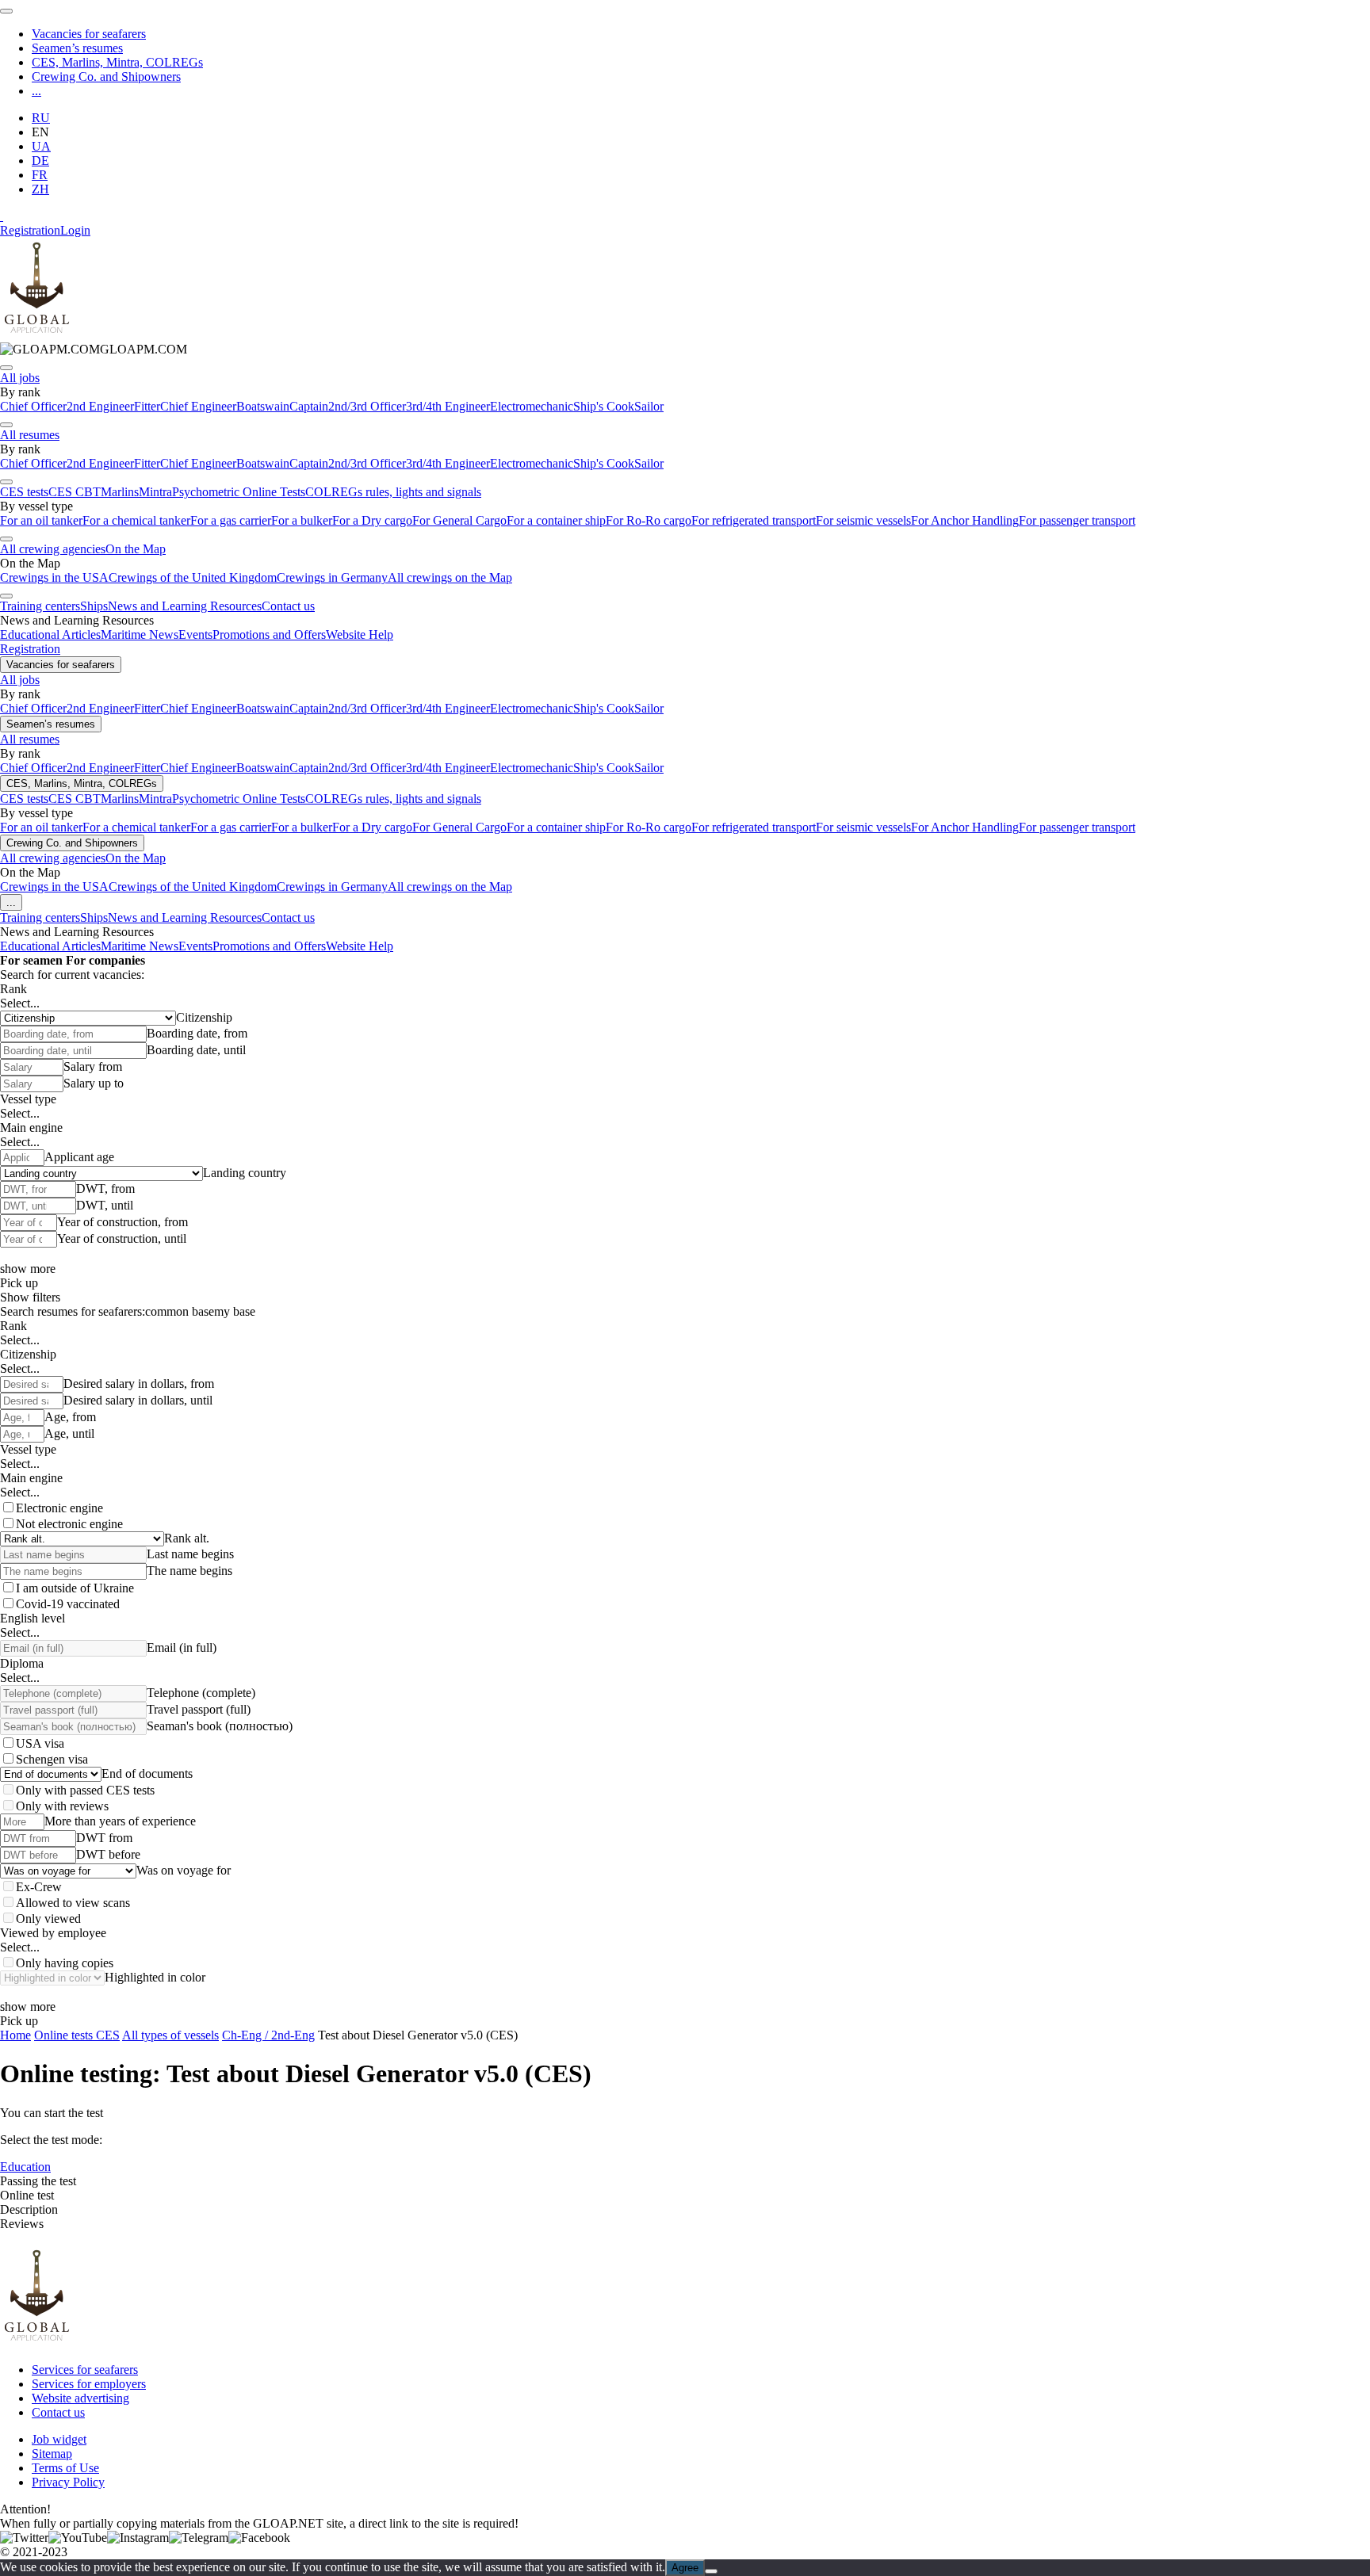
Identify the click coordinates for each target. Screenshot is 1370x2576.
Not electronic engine (69, 1524)
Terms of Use (65, 2468)
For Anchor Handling (965, 520)
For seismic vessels (863, 520)
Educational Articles (50, 634)
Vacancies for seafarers (89, 34)
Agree (685, 2568)
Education (25, 2167)
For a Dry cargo (372, 520)
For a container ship (556, 520)
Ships (94, 606)
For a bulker (302, 520)
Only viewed (48, 1919)
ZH (40, 189)
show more (28, 1269)
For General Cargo (459, 520)
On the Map (136, 549)
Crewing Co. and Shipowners (106, 76)
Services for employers (89, 2384)
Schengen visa (52, 1759)
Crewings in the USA (54, 577)
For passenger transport (1077, 520)
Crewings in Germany (332, 577)
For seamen (31, 960)
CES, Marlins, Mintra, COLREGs (117, 62)
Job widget (59, 2439)
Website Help (360, 634)
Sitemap (52, 2454)
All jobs (20, 378)
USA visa (40, 1743)
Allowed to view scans (73, 1903)
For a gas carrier (231, 520)
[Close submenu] (6, 368)
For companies (105, 960)
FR (40, 175)
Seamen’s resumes (77, 48)
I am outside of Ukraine (75, 1588)
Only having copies (65, 1963)
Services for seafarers (85, 2370)
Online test (27, 2195)
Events (195, 634)
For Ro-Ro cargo (649, 520)
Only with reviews (62, 1806)
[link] (94, 349)
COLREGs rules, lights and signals (393, 492)
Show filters (30, 1297)
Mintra (155, 492)
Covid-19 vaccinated (68, 1604)
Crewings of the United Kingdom (193, 577)
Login (75, 230)
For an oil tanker (41, 520)
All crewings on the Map (450, 577)
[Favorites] (2, 216)
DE (40, 161)
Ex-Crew (39, 1887)
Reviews (22, 2224)
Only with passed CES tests (85, 1790)
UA (41, 146)
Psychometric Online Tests (239, 492)
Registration (30, 230)
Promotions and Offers (269, 634)
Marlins (120, 492)
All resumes (30, 435)
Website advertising (80, 2398)
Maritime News (140, 634)
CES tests (24, 492)
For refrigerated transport (754, 520)
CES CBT (75, 492)
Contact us (288, 606)
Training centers (40, 606)
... (36, 91)
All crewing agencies (53, 549)
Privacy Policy (68, 2482)
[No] (711, 2571)
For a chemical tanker (136, 520)
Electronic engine (59, 1508)
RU (41, 118)
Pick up (19, 1283)
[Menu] (6, 11)
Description (29, 2209)
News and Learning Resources (185, 606)
